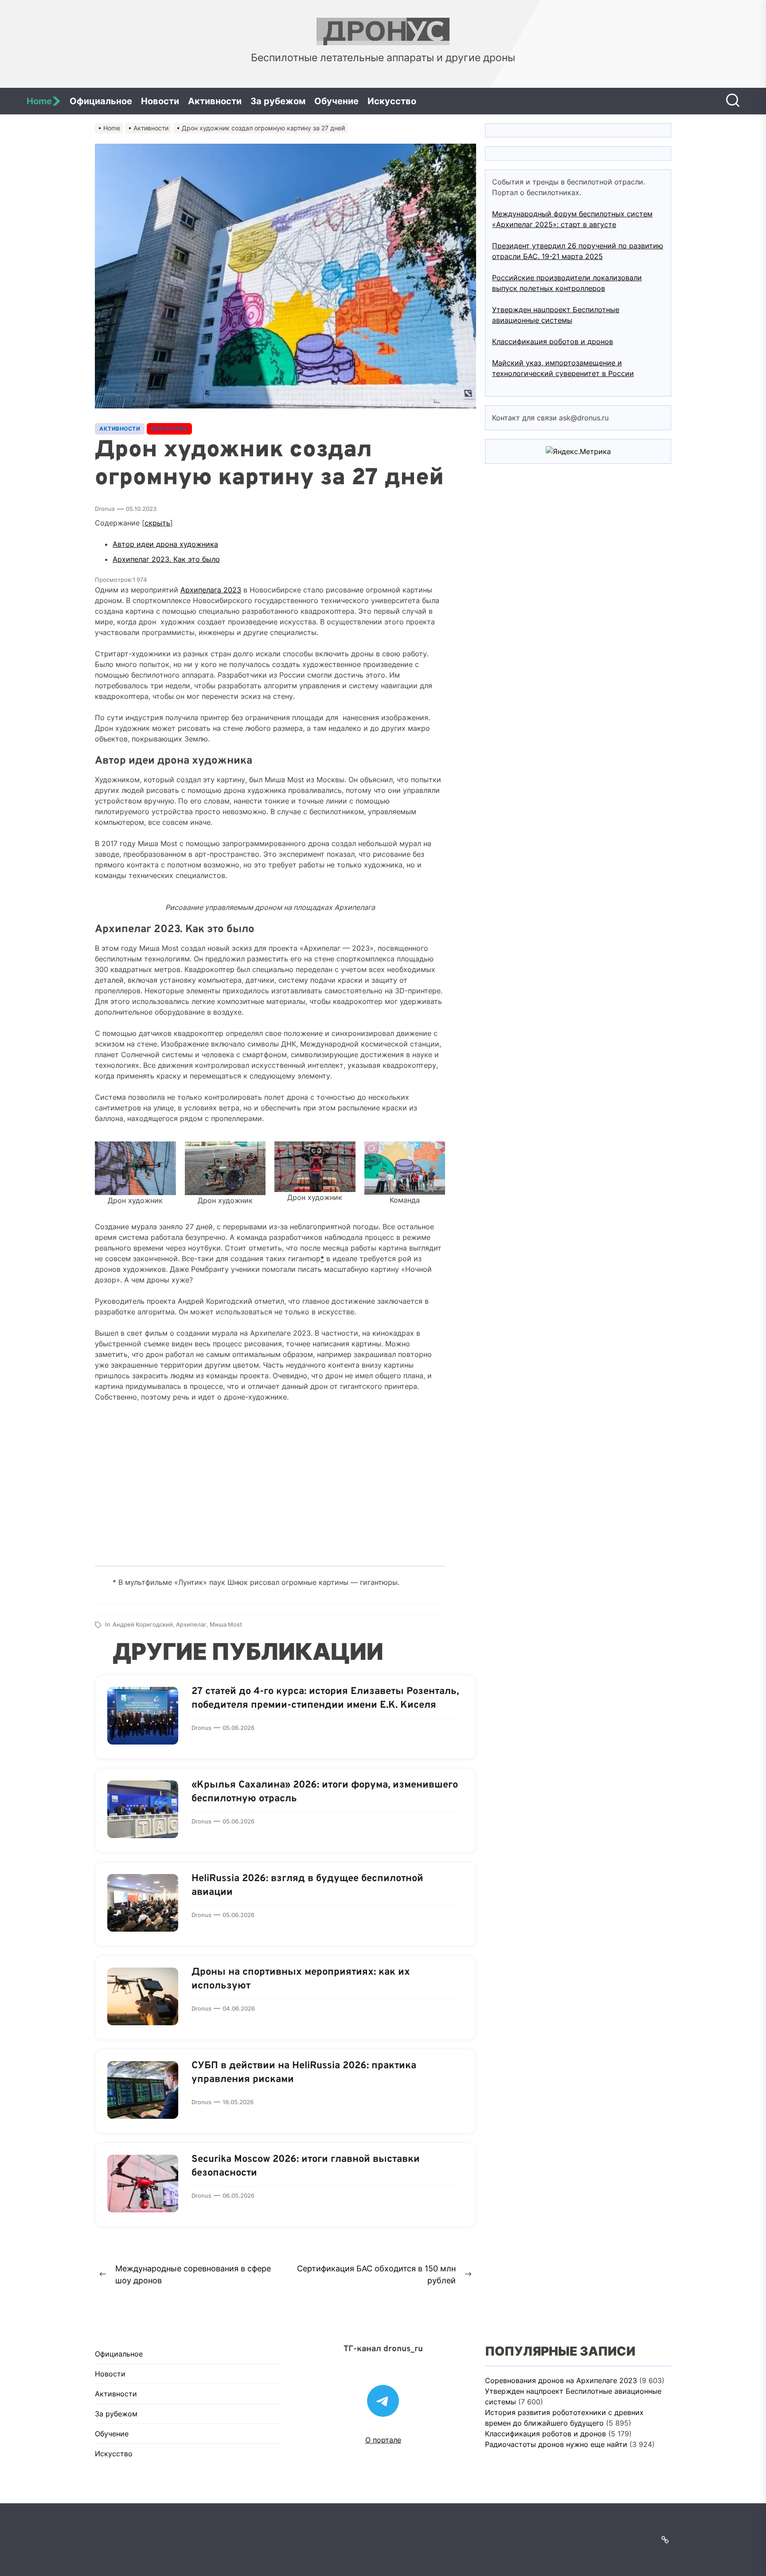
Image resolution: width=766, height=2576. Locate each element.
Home (39, 101)
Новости (160, 101)
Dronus (105, 509)
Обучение (336, 101)
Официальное (101, 101)
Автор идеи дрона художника (165, 544)
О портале (383, 2440)
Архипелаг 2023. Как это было (166, 559)
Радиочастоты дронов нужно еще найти (556, 2444)
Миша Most (226, 1624)
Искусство (392, 101)
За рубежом (278, 101)
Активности (215, 101)
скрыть (157, 523)
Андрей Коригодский (143, 1624)
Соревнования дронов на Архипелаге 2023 (561, 2380)
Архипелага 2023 (211, 590)
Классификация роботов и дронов (553, 341)
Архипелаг (191, 1624)
